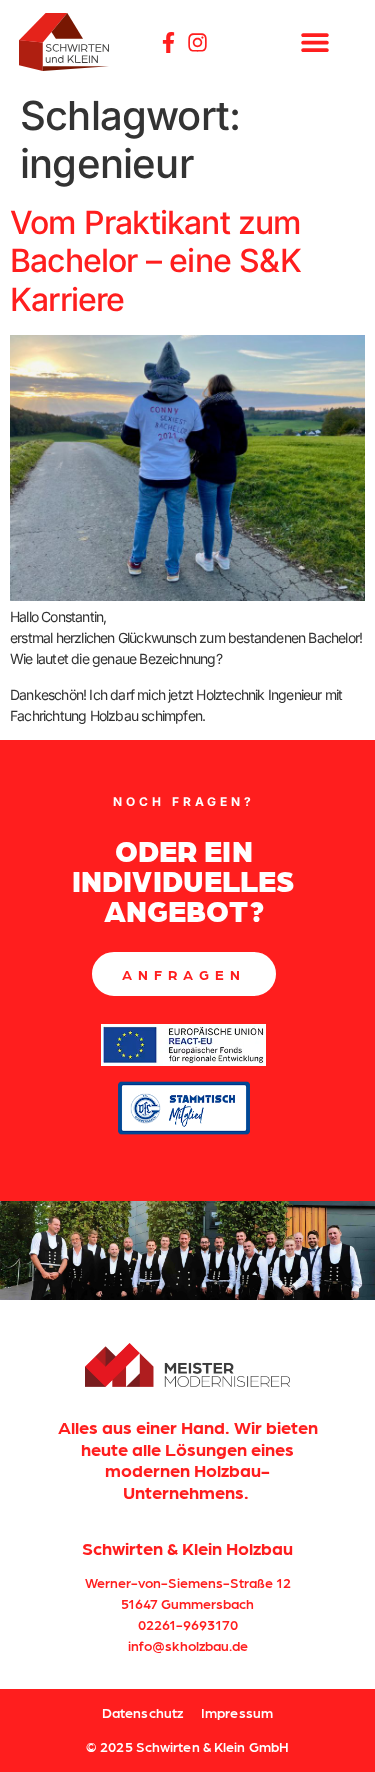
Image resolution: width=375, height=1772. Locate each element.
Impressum (237, 1712)
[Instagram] (197, 42)
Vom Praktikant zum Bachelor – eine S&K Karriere (155, 261)
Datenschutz (142, 1712)
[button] (314, 42)
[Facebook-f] (168, 42)
